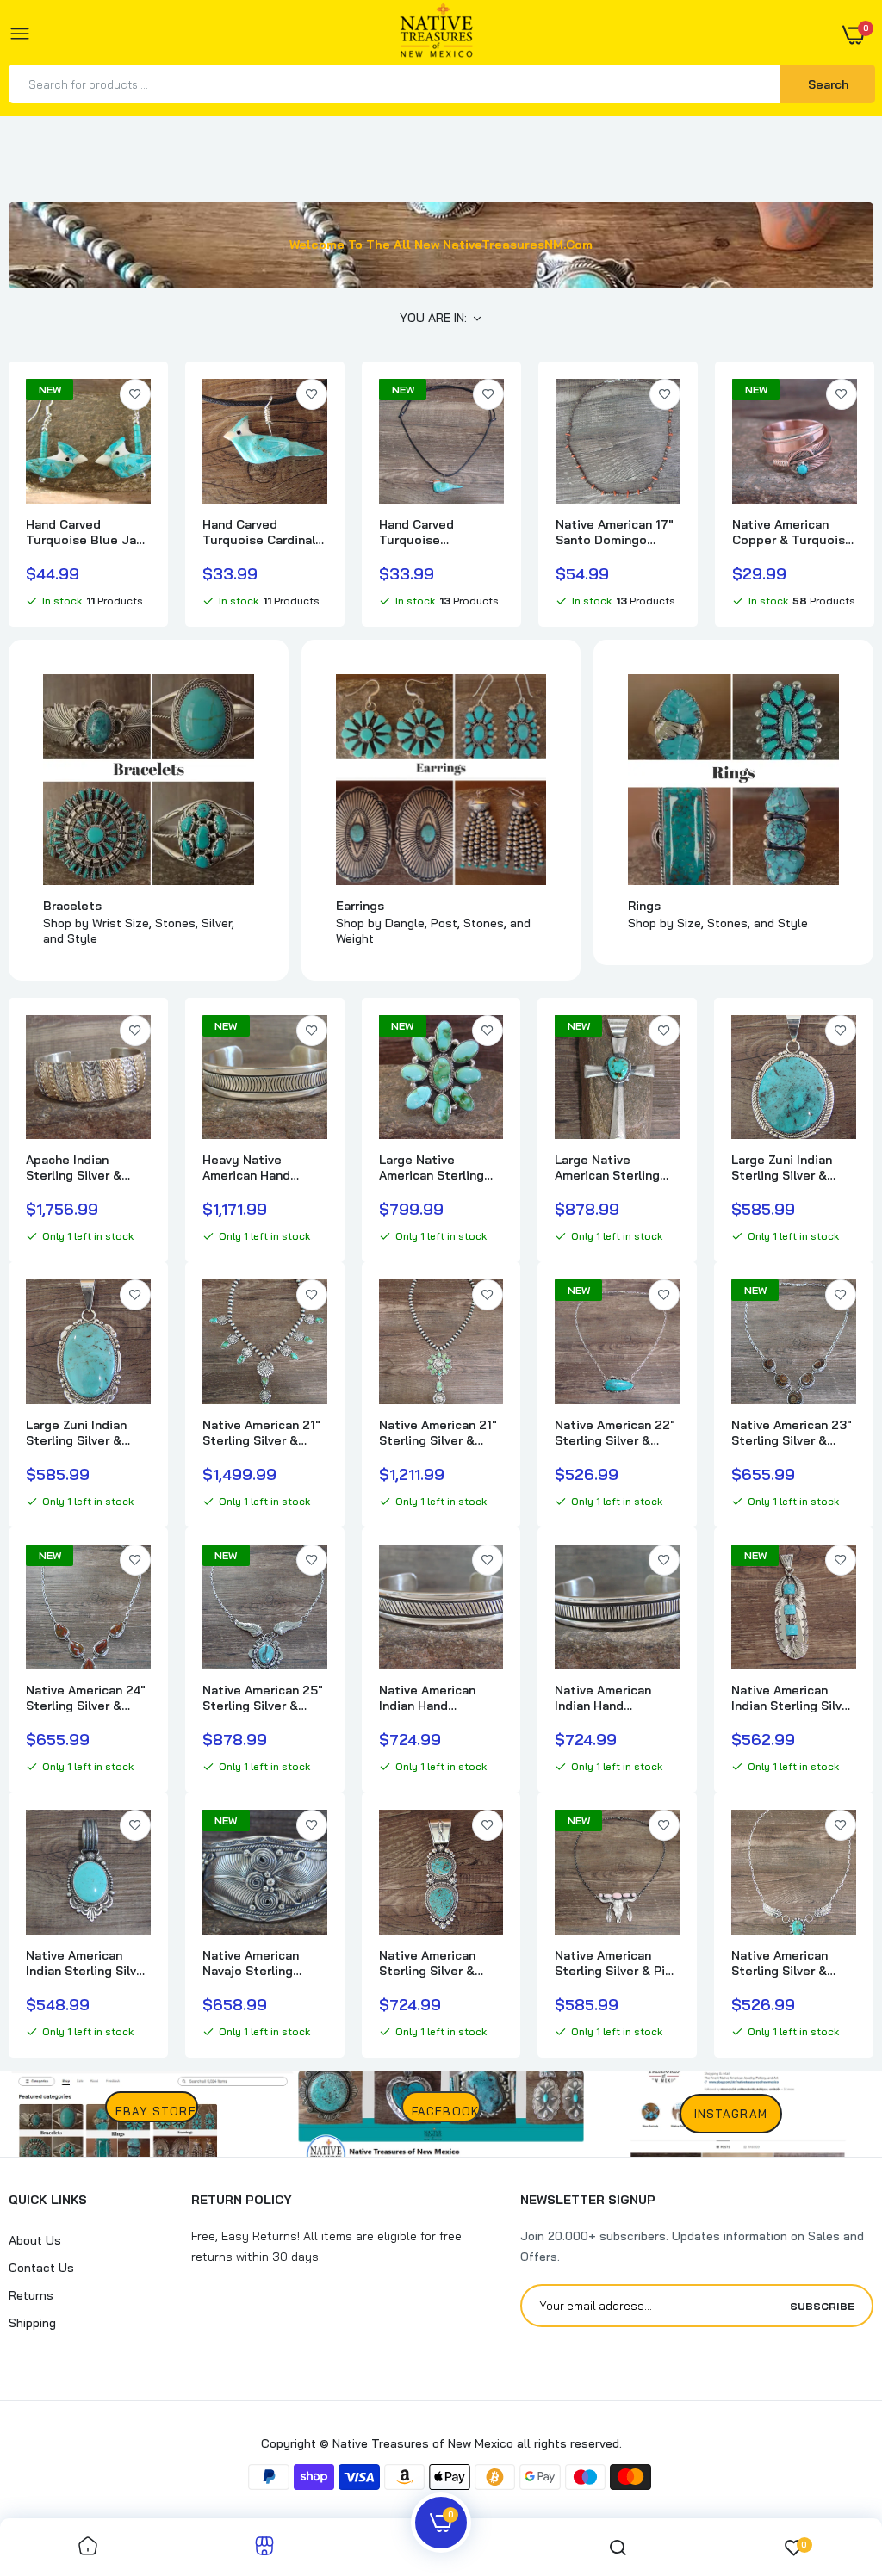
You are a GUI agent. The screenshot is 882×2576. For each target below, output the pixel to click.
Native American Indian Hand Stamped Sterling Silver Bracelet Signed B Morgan (432, 1698)
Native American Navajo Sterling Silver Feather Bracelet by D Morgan (251, 1963)
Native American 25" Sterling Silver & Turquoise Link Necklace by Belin (263, 1698)
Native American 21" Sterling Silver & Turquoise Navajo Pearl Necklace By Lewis (438, 1433)
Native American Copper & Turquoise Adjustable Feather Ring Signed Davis (792, 532)
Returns (31, 2295)
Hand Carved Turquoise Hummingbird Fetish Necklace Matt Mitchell (438, 532)
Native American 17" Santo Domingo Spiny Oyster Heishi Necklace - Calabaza (616, 532)
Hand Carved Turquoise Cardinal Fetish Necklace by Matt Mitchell (260, 532)
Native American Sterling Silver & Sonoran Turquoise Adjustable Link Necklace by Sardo (788, 1963)
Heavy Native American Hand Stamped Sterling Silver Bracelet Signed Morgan (255, 1167)
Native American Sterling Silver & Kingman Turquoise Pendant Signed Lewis (436, 1963)
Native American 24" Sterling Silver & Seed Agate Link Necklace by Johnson (86, 1698)
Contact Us (41, 2268)
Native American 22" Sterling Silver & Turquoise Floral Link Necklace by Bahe (615, 1433)
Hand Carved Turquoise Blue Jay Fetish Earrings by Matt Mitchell (85, 532)
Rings (644, 906)
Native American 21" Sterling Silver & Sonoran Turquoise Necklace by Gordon (263, 1433)
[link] (135, 394)
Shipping (32, 2323)
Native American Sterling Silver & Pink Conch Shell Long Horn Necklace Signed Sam (617, 1963)
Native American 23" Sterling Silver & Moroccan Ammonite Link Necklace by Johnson (792, 1433)
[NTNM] (437, 35)
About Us (35, 2240)
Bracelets (72, 906)
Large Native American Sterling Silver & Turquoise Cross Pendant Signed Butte (609, 1167)
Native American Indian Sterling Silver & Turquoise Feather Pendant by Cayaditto (792, 1698)
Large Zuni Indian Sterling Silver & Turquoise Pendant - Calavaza (793, 1167)
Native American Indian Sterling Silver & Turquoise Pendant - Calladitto (87, 1963)
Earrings (360, 906)
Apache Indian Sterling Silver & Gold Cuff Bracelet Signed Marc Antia (83, 1167)
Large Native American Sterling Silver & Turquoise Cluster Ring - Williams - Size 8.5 (434, 1167)
